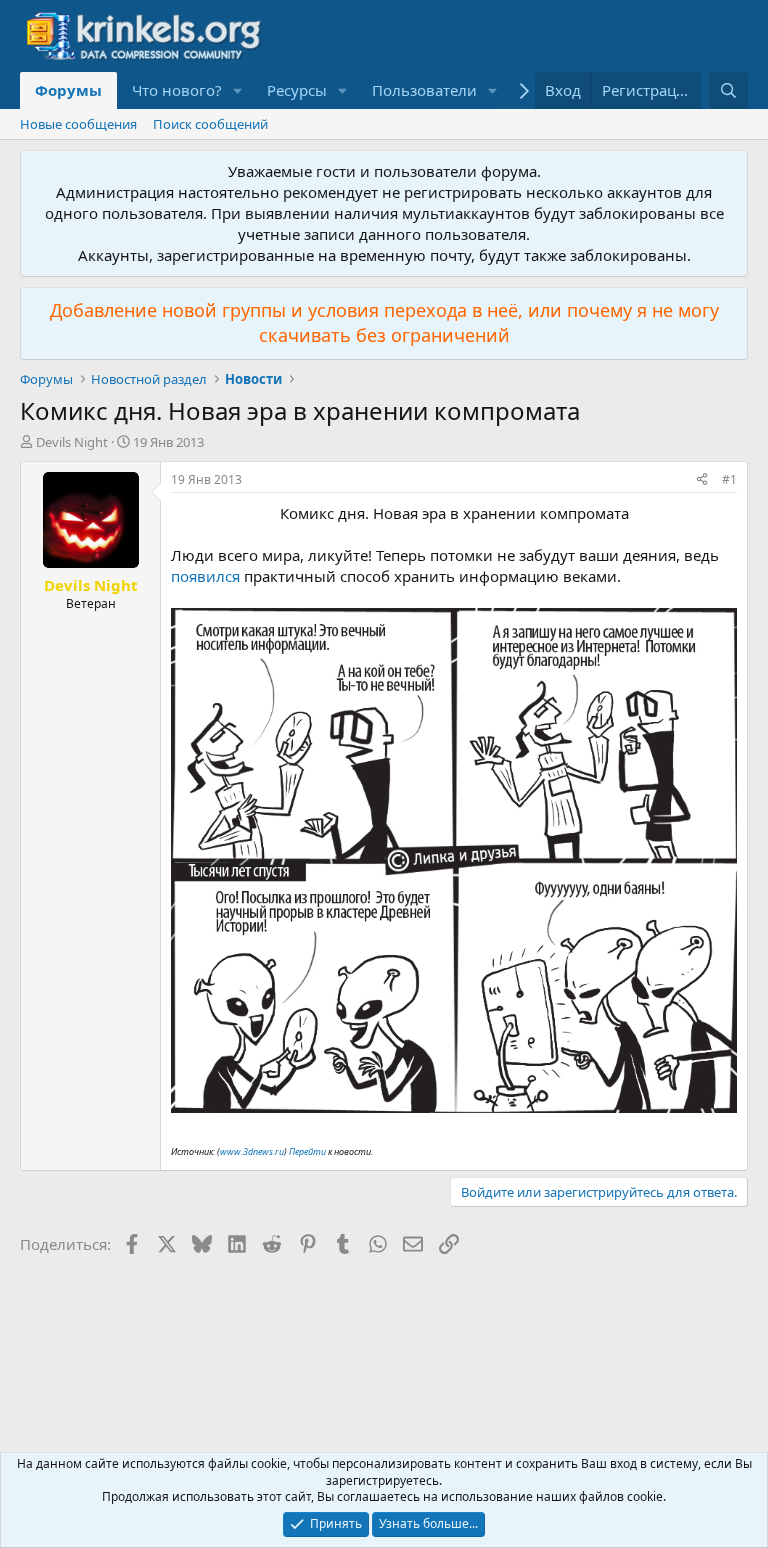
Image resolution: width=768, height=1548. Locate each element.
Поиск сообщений (210, 124)
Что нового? (177, 90)
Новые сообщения (78, 124)
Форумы (68, 90)
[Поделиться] (702, 480)
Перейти (307, 1151)
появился (205, 576)
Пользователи (424, 90)
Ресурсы (297, 90)
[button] (238, 90)
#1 (729, 479)
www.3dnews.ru (252, 1151)
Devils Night (72, 442)
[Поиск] (728, 90)
